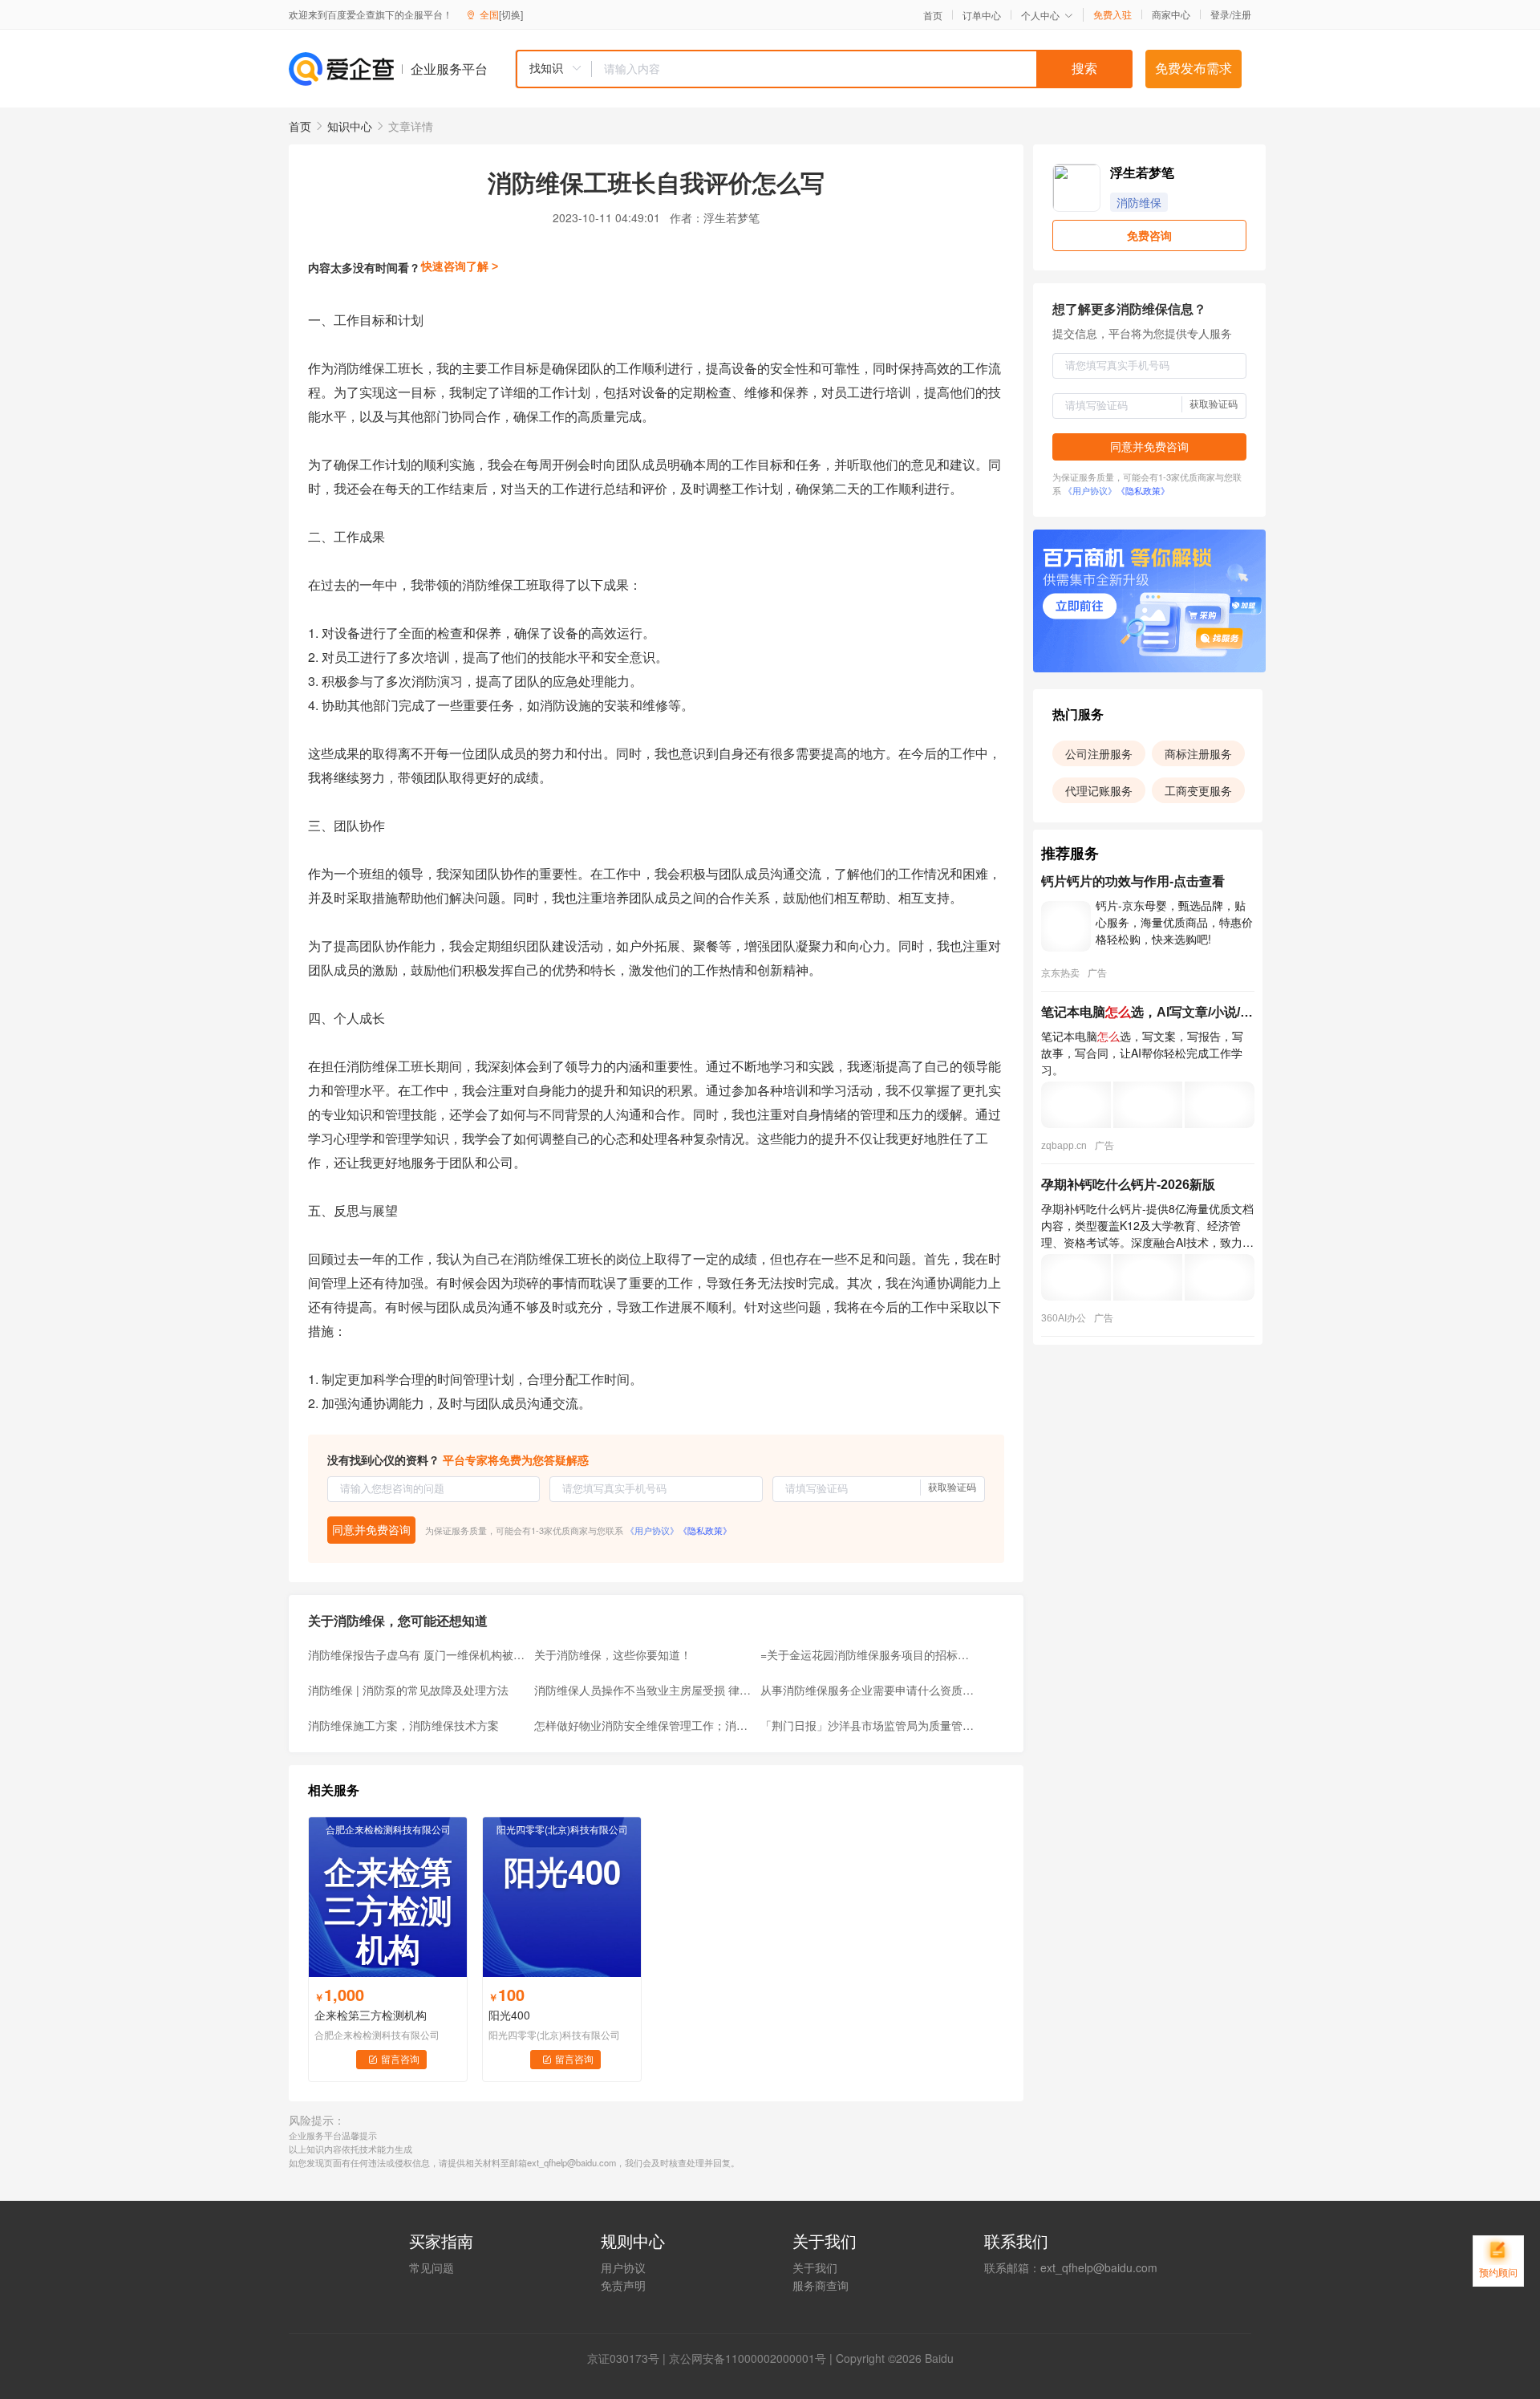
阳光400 (509, 2015)
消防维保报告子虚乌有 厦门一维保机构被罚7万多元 (416, 1654)
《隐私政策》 (705, 1530)
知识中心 (350, 126)
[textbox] (862, 69)
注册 (1242, 14)
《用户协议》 (652, 1530)
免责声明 (623, 2285)
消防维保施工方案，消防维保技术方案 (403, 1725)
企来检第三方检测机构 (371, 2015)
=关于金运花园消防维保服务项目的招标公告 (869, 1654)
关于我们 (815, 2267)
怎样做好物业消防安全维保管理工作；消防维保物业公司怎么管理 (642, 1725)
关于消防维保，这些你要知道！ (613, 1654)
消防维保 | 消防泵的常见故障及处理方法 (408, 1690)
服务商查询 (821, 2285)
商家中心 (1171, 14)
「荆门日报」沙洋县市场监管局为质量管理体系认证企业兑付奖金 (869, 1725)
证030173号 (629, 2358)
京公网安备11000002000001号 (748, 2358)
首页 (933, 15)
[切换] (511, 14)
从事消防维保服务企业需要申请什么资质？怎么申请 (869, 1690)
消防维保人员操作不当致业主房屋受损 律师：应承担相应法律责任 (642, 1690)
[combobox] (824, 69)
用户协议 (623, 2267)
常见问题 (432, 2267)
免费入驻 (1112, 14)
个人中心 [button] (1040, 15)
